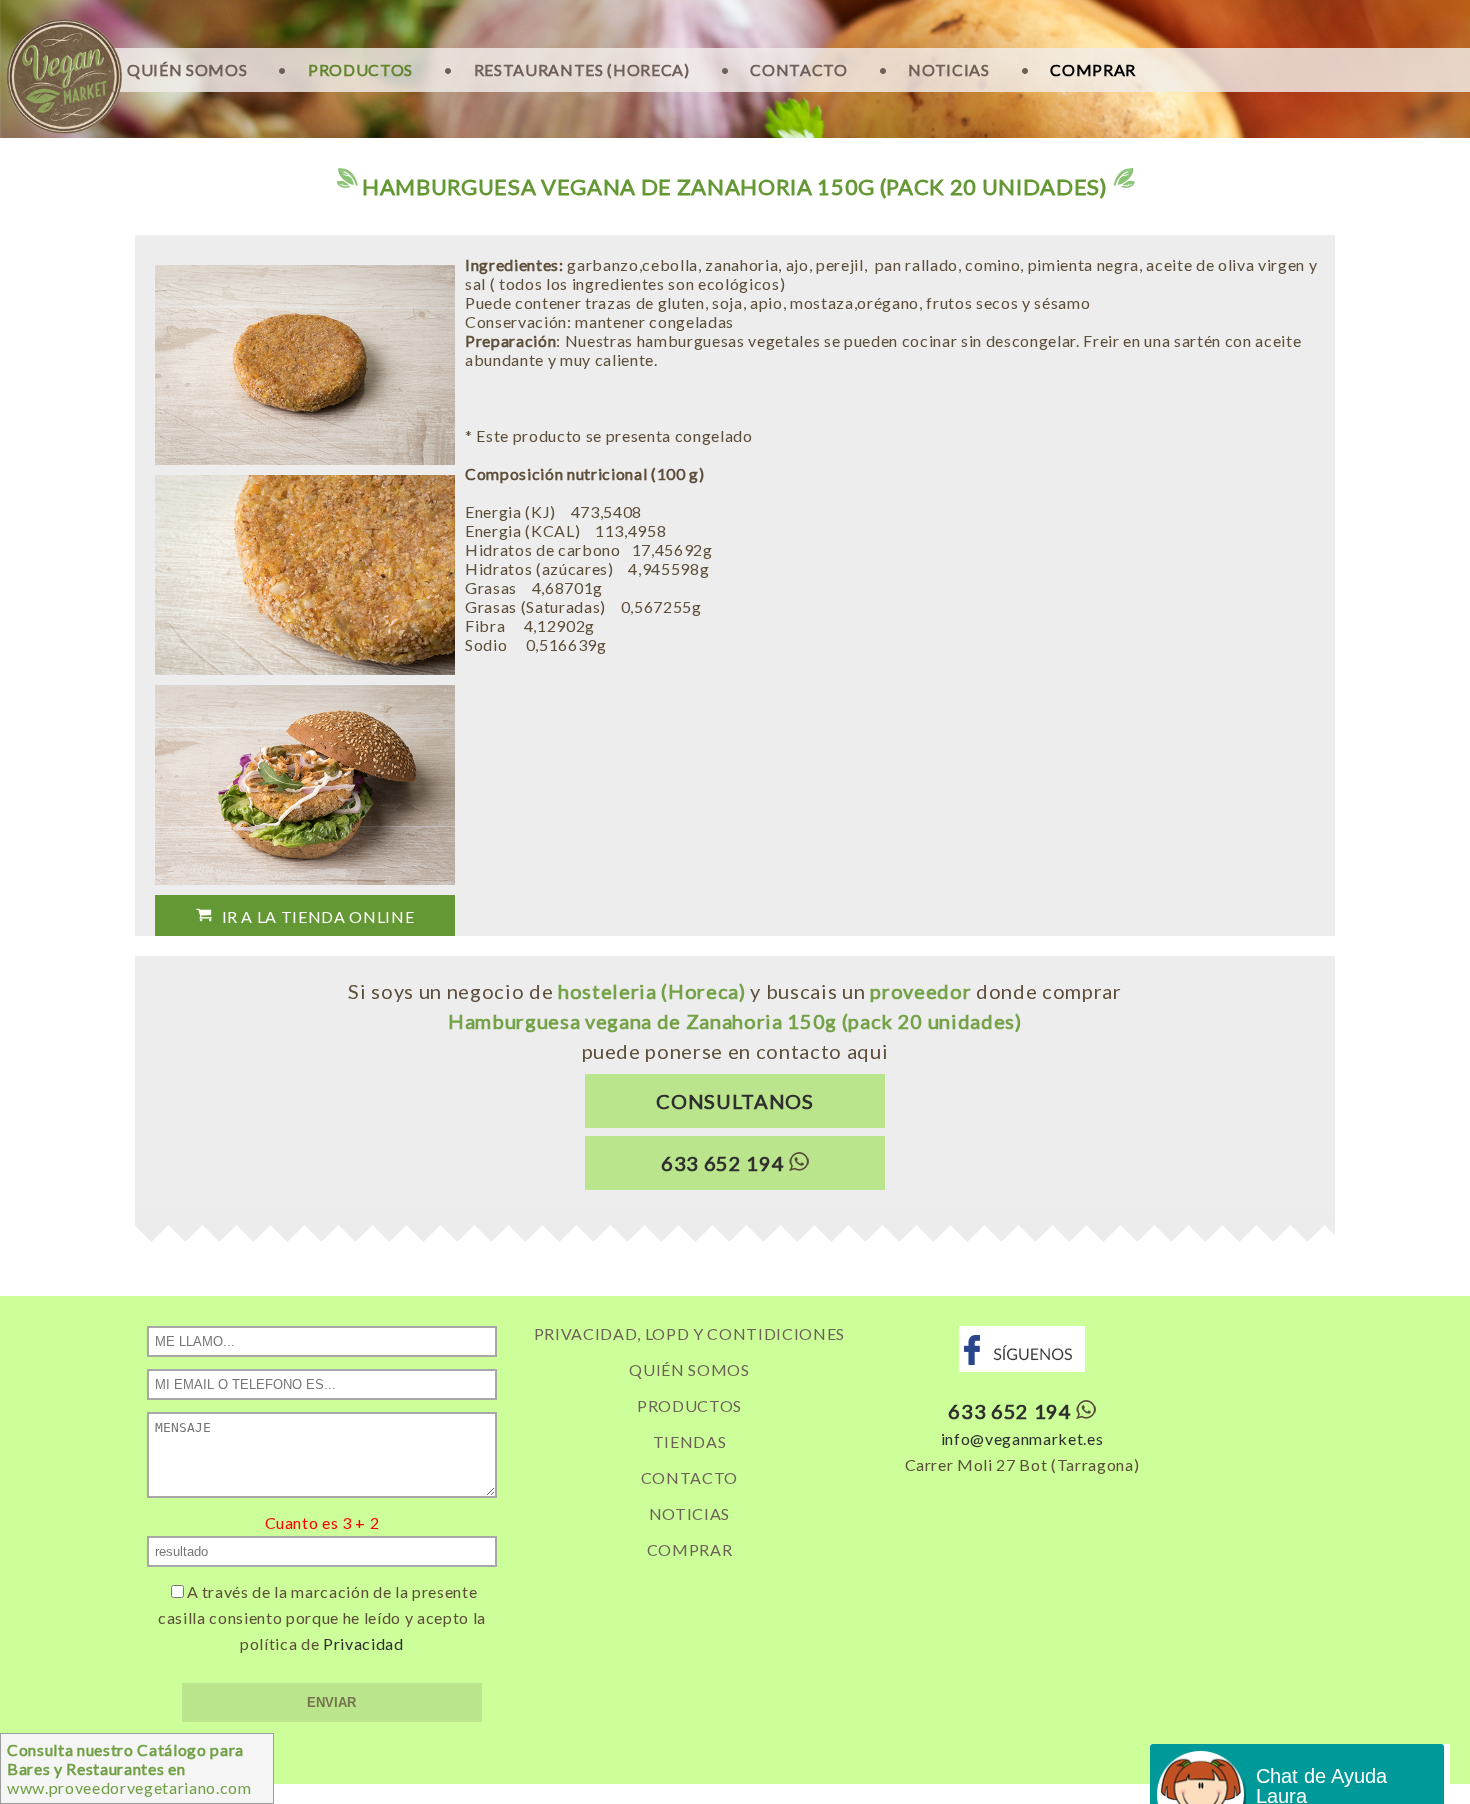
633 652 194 (722, 1163)
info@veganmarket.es (1022, 1438)
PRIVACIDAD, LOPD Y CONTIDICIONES (689, 1333)
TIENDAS (690, 1441)
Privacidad (363, 1643)
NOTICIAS (948, 69)
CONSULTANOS (734, 1101)
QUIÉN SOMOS (187, 69)
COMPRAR (1093, 69)
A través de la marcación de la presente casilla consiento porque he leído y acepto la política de (322, 1617)
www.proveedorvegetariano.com (129, 1768)
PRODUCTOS (360, 69)
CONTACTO (798, 69)
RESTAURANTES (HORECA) (582, 69)
